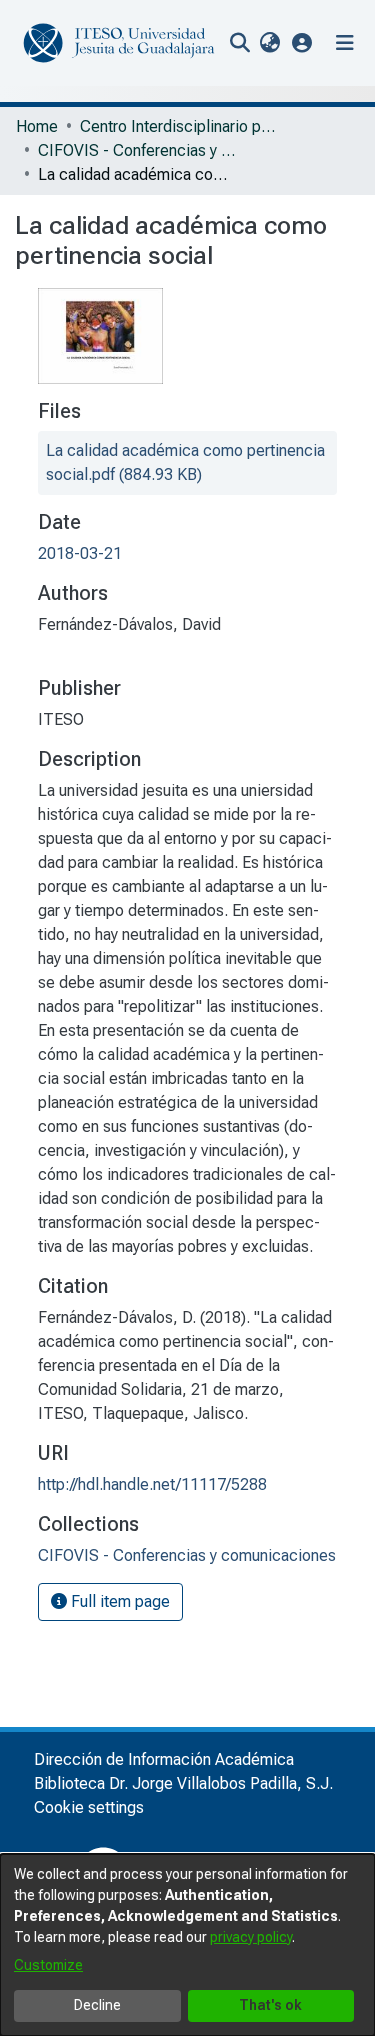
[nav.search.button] (239, 43)
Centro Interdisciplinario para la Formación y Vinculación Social (180, 126)
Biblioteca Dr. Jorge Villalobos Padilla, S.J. (183, 1783)
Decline (97, 2005)
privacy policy (251, 1937)
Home (37, 126)
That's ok (270, 2005)
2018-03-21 (80, 553)
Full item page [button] (118, 1601)
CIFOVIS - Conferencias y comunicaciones (138, 150)
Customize (48, 1965)
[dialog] (187, 1945)
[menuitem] (269, 43)
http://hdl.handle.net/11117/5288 (152, 1484)
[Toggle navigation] (345, 43)
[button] (302, 42)
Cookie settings (89, 1807)
